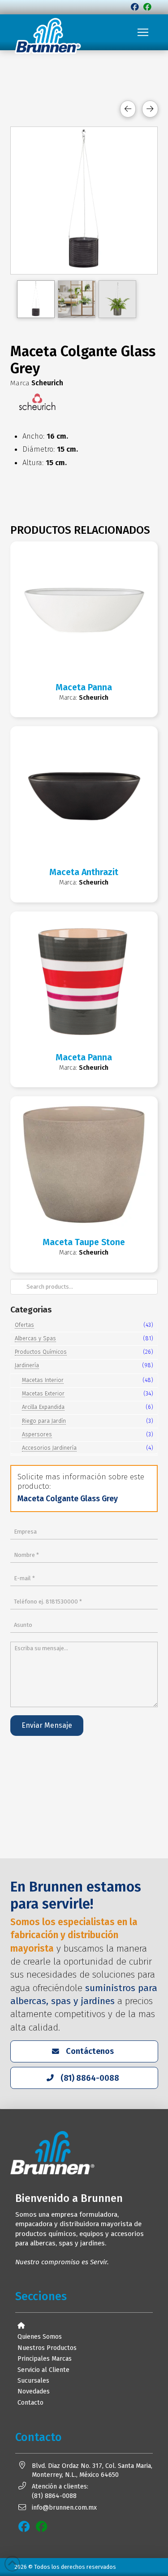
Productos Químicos (41, 1352)
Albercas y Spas (35, 1338)
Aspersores (37, 1434)
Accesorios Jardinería (49, 1448)
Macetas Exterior (43, 1393)
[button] (143, 32)
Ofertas (24, 1325)
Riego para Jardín (44, 1421)
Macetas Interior (43, 1380)
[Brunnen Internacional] (135, 7)
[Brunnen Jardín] (147, 7)
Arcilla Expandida (43, 1407)
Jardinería (27, 1365)
